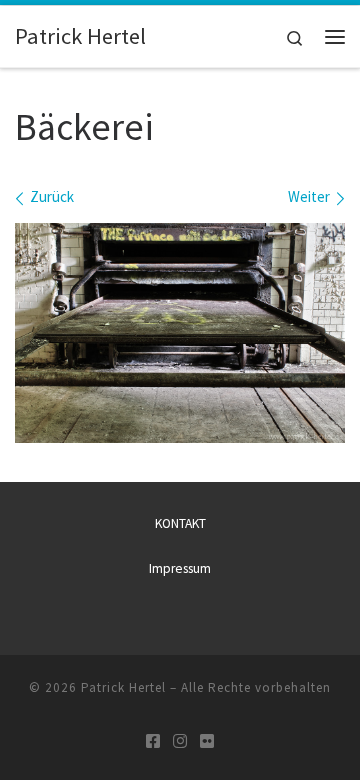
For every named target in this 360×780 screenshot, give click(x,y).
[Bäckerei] (180, 333)
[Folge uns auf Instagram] (180, 741)
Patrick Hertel (123, 687)
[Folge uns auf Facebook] (153, 741)
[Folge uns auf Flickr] (207, 741)
